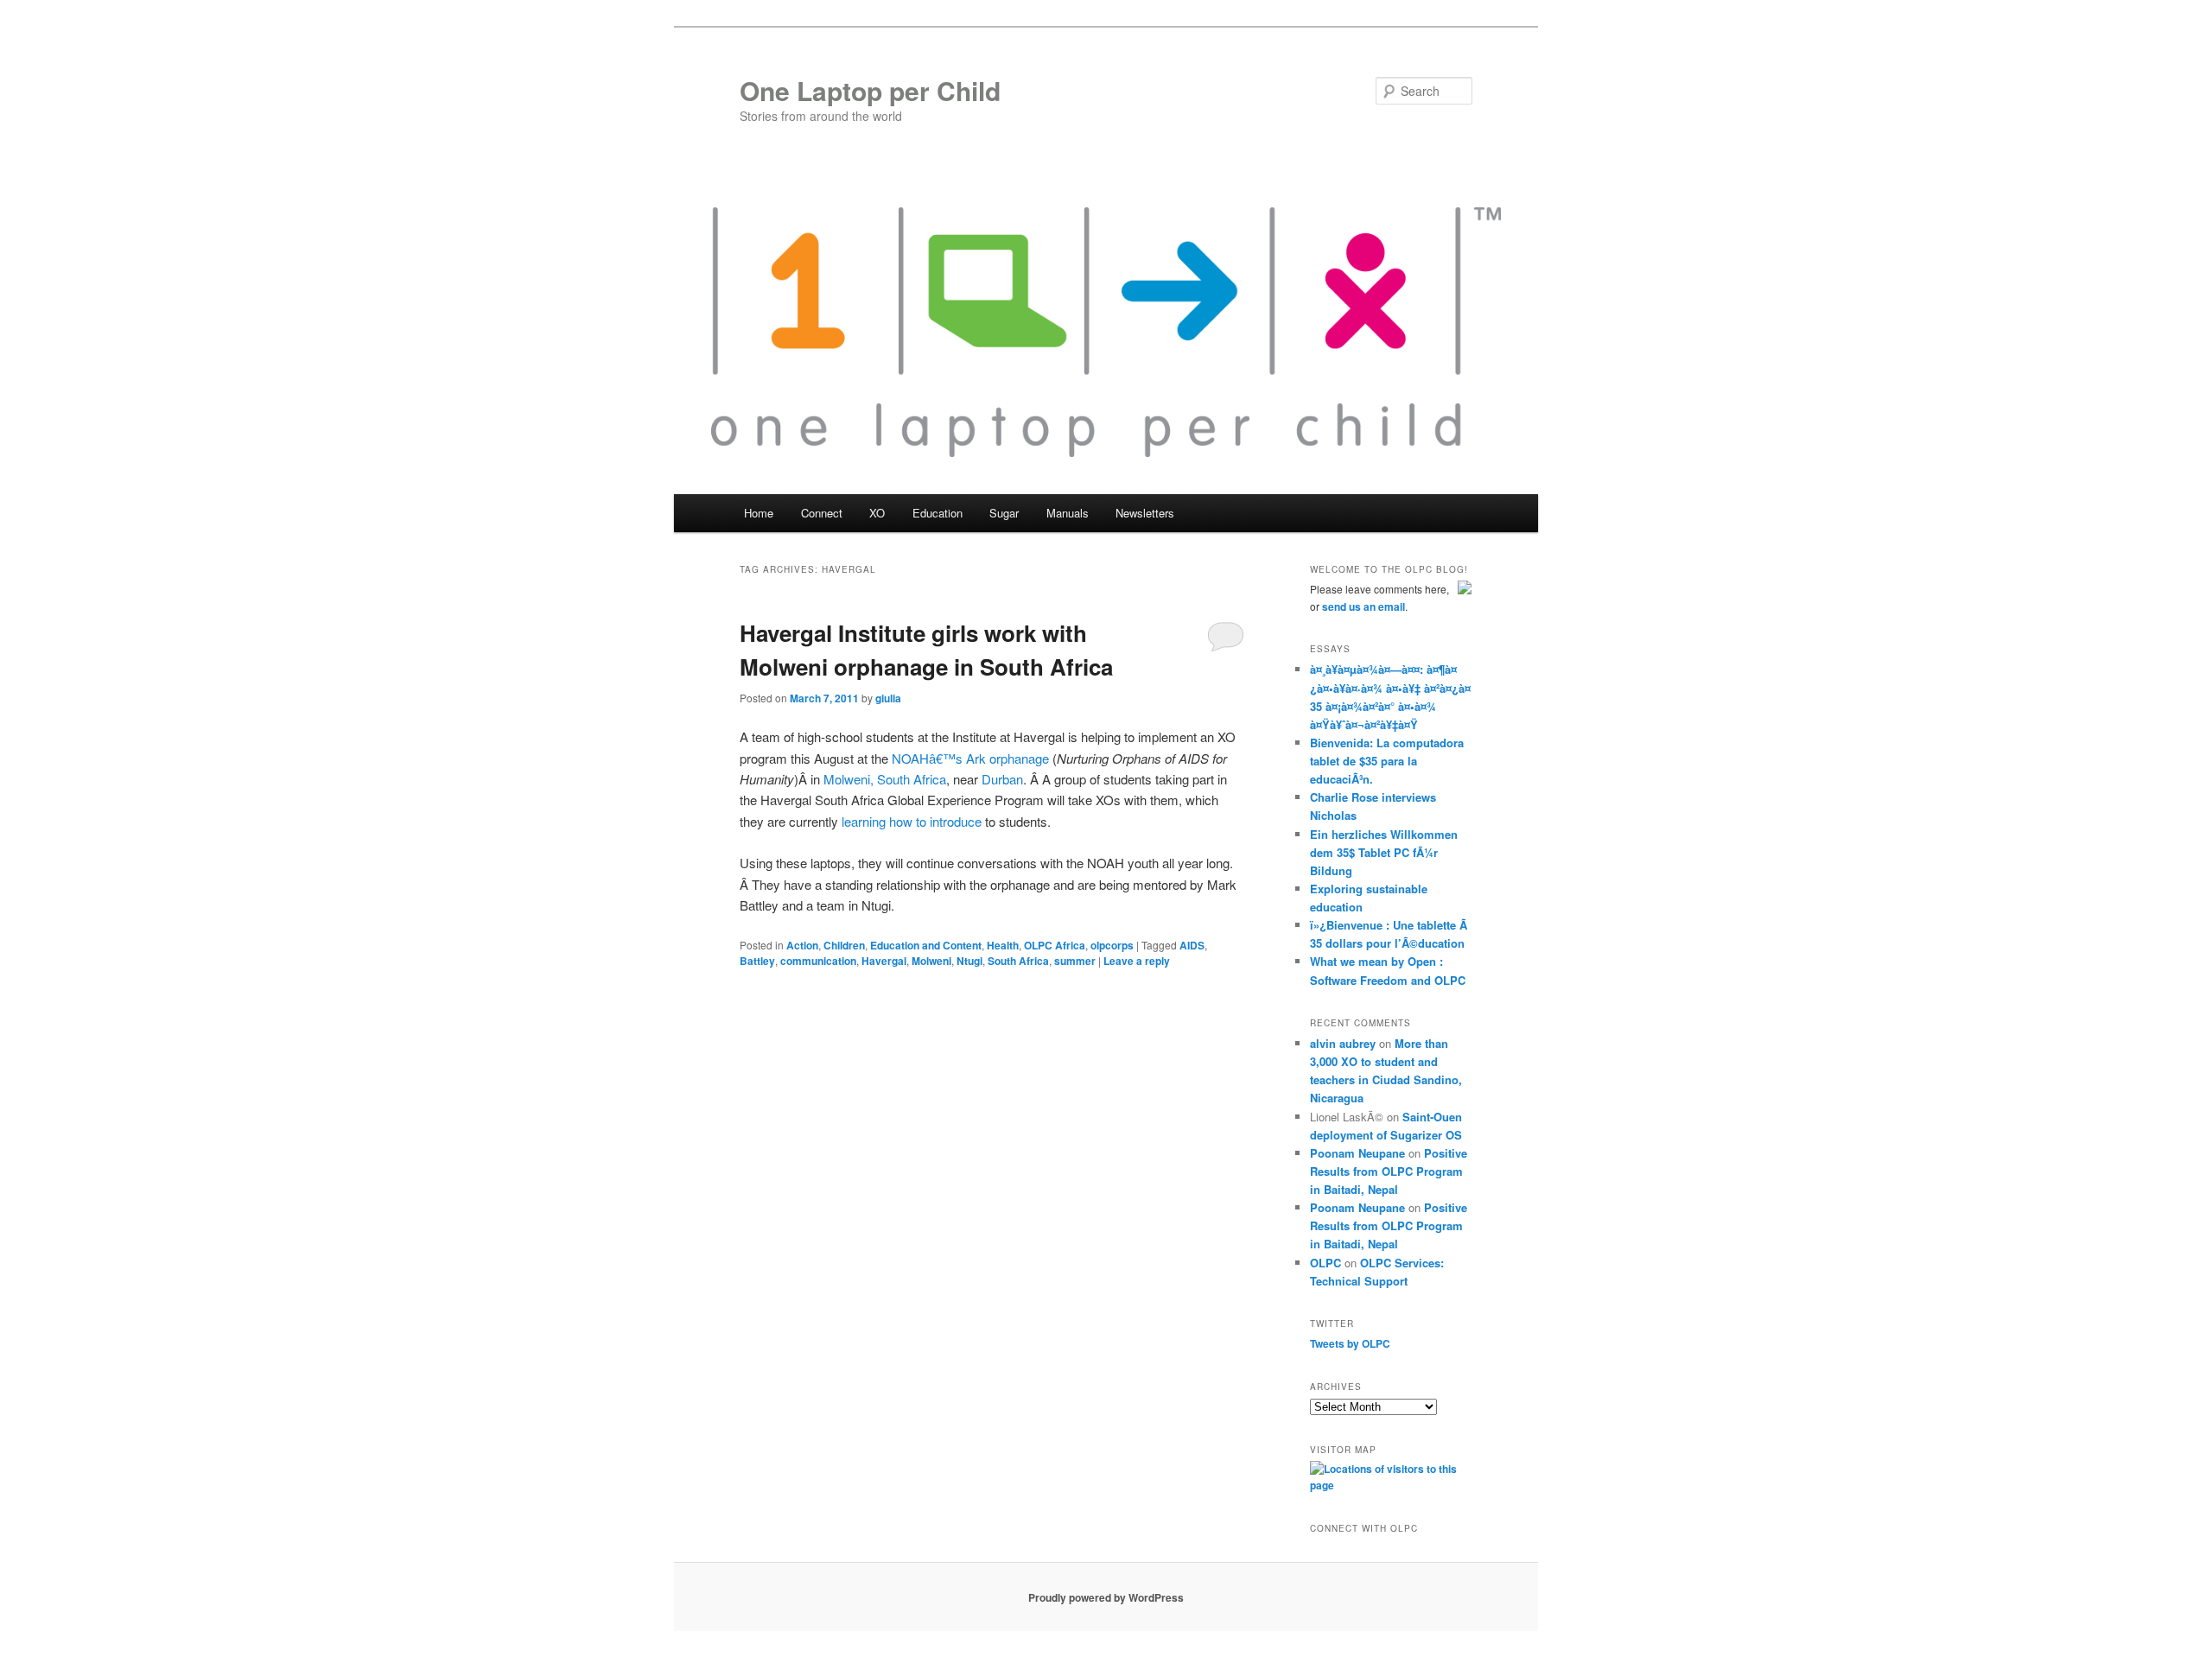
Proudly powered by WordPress (1106, 1597)
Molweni (931, 961)
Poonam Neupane (1357, 1153)
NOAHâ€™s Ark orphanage (970, 758)
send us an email (1363, 606)
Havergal (884, 961)
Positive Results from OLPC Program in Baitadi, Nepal (1389, 1171)
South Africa (1018, 961)
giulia (888, 698)
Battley (757, 961)
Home (759, 513)
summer (1075, 961)
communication (818, 961)
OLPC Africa (1055, 945)
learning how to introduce (912, 821)
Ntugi (969, 961)
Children (844, 945)
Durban (1002, 779)
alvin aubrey (1343, 1043)
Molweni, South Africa (885, 779)
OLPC (1325, 1263)
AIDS (1192, 945)
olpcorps (1112, 945)
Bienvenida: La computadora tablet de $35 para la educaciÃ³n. (1387, 761)
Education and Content (926, 945)
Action (802, 945)
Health (1003, 945)
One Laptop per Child (870, 90)
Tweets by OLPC (1350, 1343)
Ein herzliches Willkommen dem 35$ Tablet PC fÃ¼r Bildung (1384, 852)
